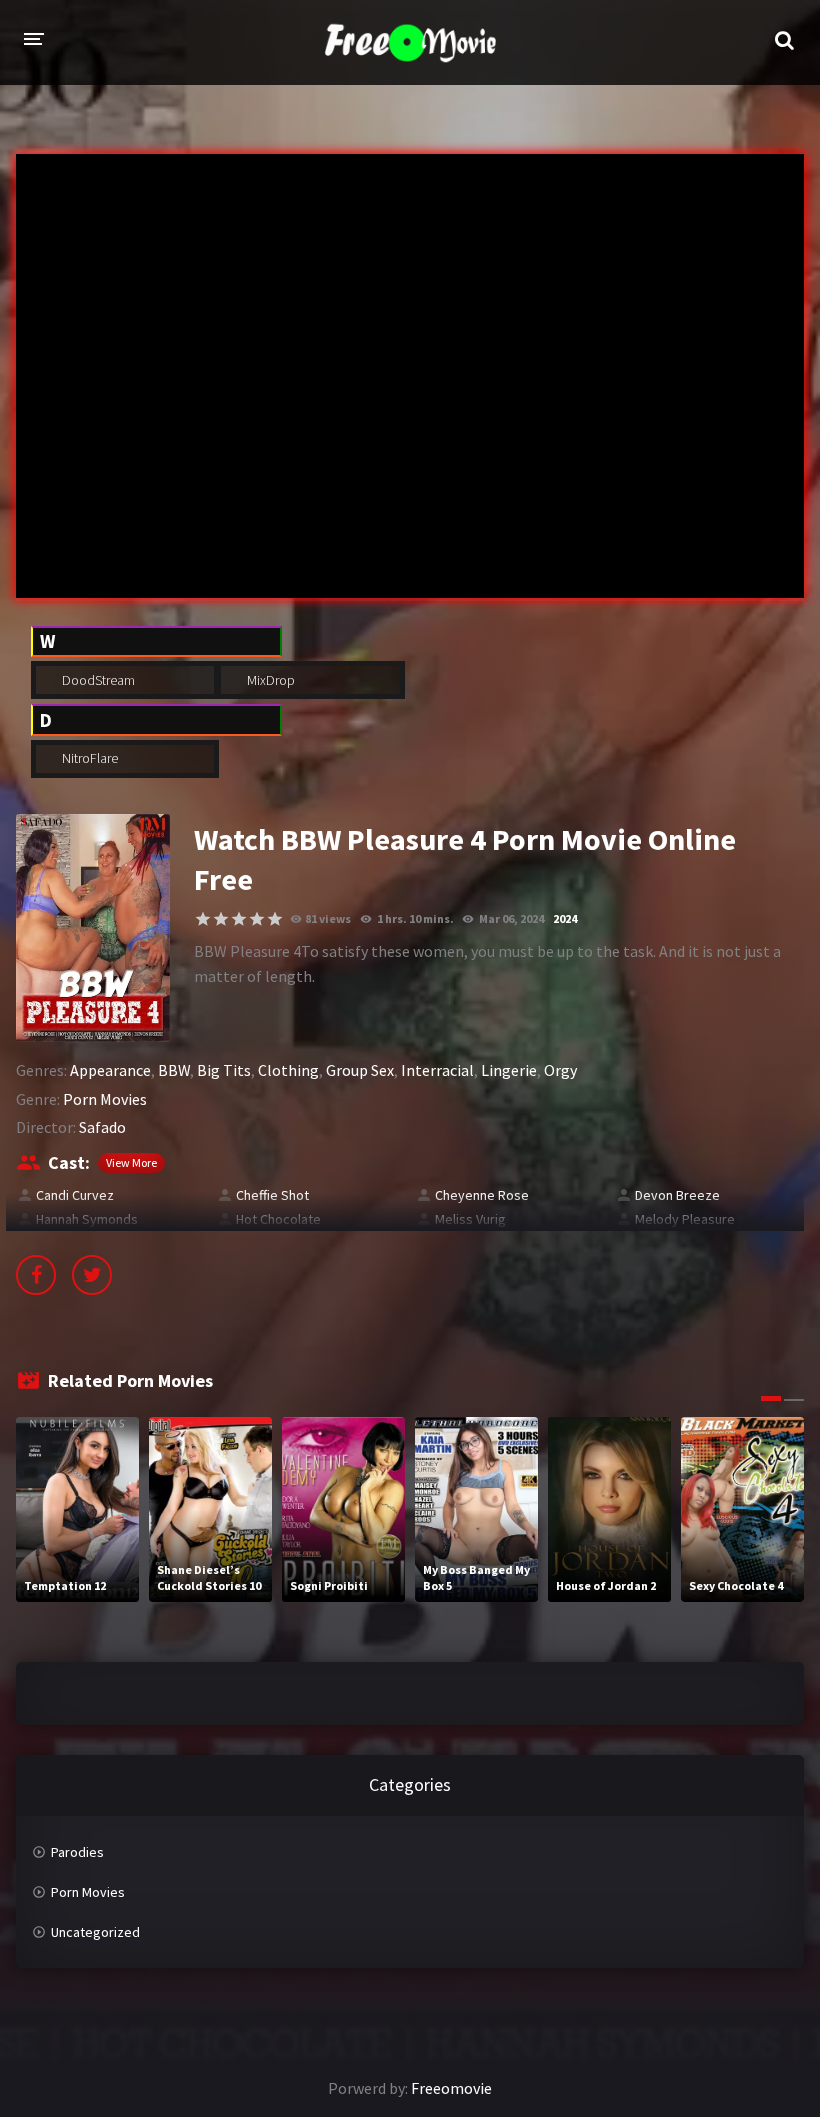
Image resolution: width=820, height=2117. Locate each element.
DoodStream (97, 680)
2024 (565, 918)
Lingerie (509, 1070)
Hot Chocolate (278, 1219)
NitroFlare (88, 758)
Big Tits (224, 1070)
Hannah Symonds (87, 1219)
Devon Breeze (677, 1195)
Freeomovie (451, 2088)
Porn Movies (105, 1099)
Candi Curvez (75, 1195)
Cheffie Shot (272, 1195)
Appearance (110, 1070)
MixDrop (269, 680)
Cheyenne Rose (482, 1195)
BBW (174, 1070)
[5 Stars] (275, 919)
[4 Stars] (257, 919)
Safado (102, 1127)
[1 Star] (203, 919)
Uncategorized (95, 1932)
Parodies (77, 1852)
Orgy (560, 1070)
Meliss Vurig (470, 1219)
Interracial (437, 1070)
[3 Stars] (239, 919)
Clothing (288, 1070)
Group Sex (360, 1070)
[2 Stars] (221, 919)
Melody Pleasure (685, 1219)
